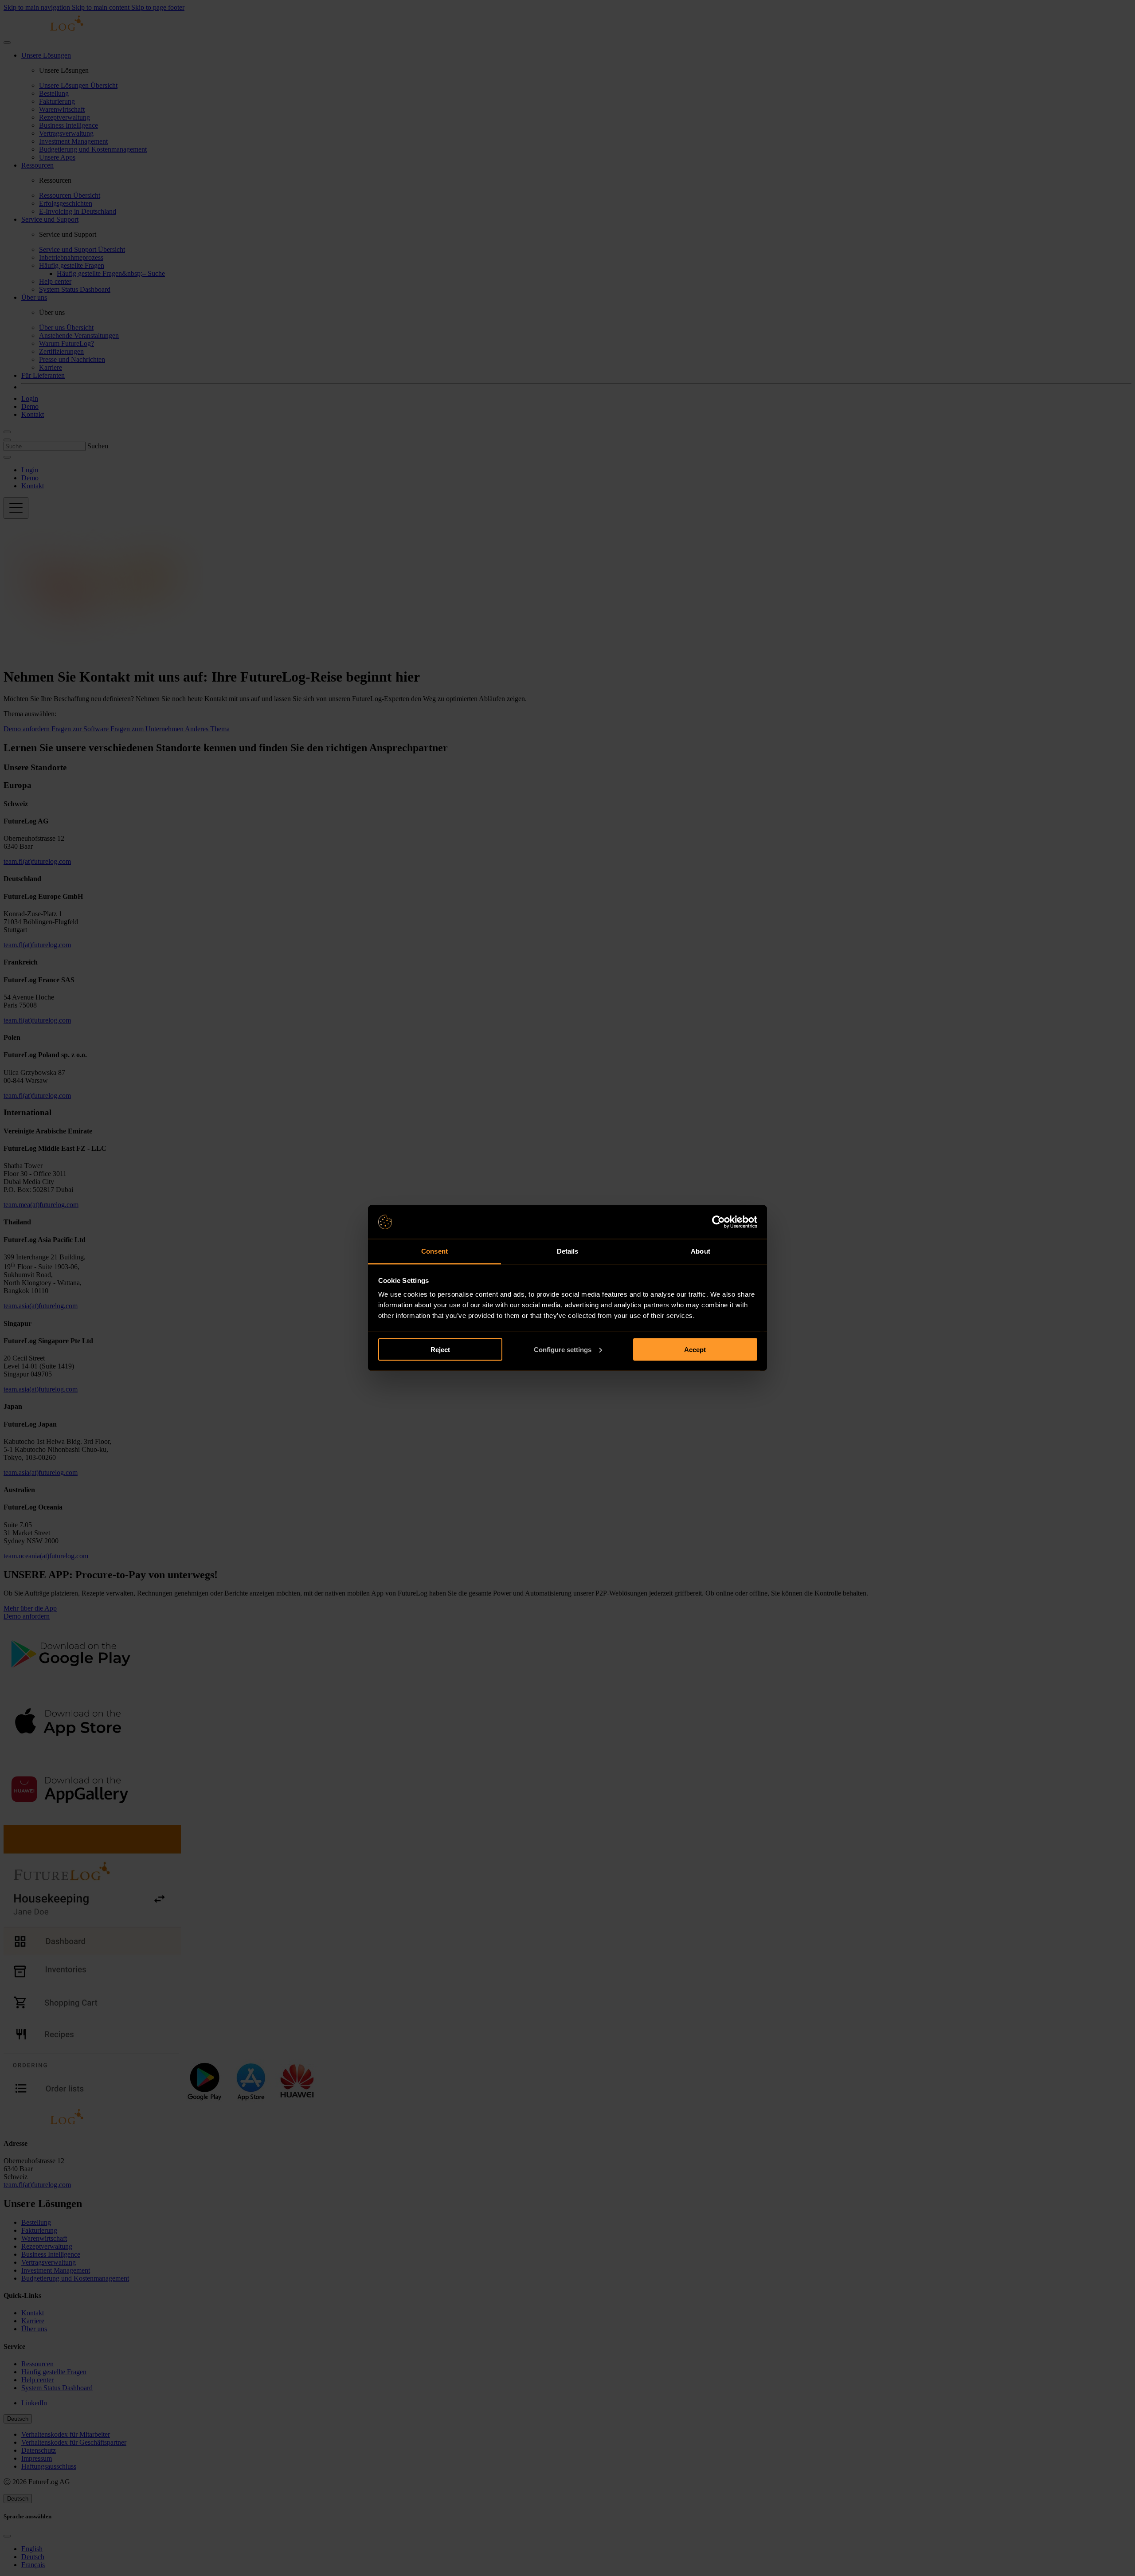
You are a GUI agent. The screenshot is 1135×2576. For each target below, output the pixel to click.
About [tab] (701, 1251)
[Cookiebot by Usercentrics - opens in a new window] (718, 1222)
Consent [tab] (434, 1251)
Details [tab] (568, 1251)
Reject (440, 1349)
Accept (695, 1349)
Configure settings (563, 1349)
